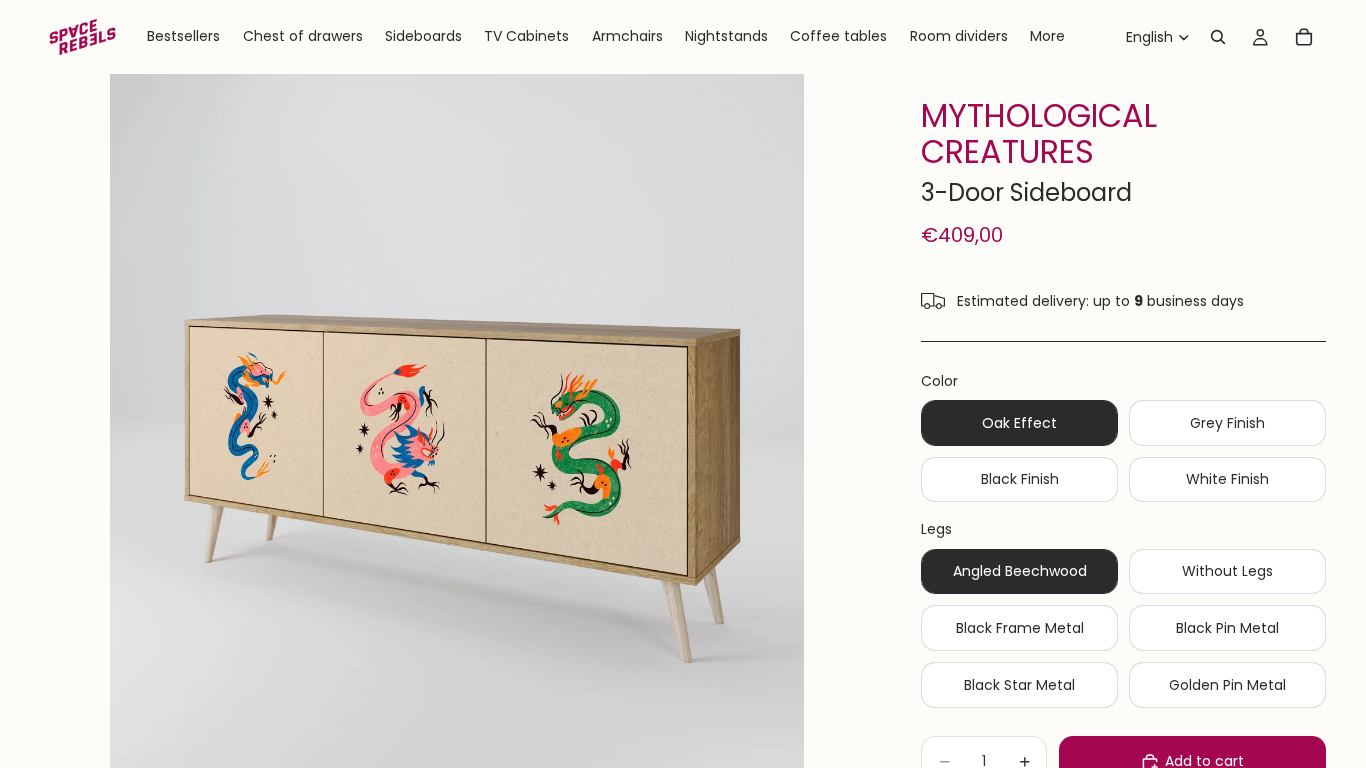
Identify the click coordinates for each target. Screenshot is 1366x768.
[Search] (1218, 37)
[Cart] (1304, 37)
